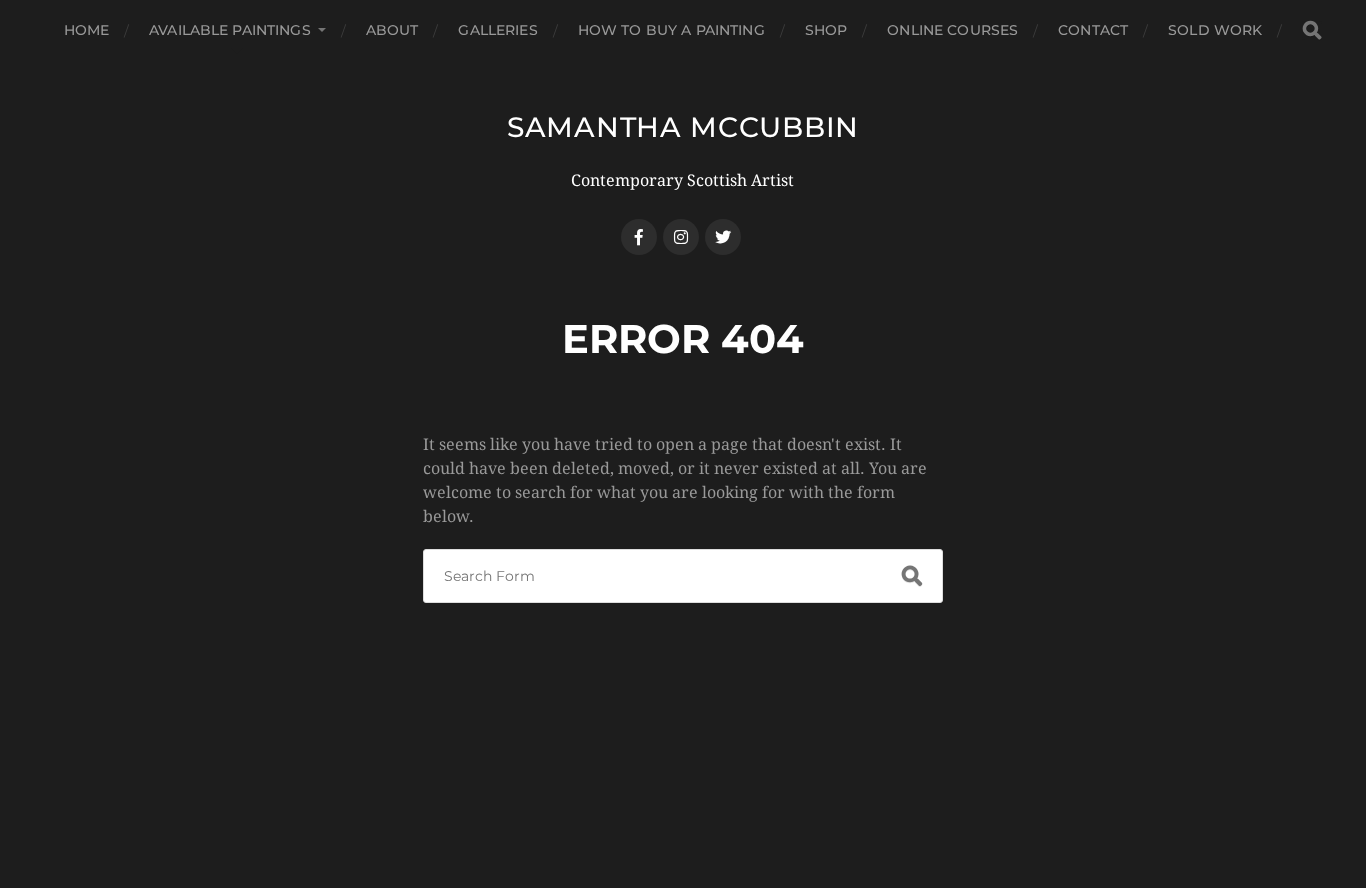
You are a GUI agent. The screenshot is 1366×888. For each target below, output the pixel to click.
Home (87, 30)
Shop (826, 30)
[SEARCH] (1312, 30)
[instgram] (681, 237)
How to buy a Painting (671, 30)
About (392, 30)
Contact (1093, 30)
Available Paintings (230, 30)
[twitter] (723, 237)
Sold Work (1215, 30)
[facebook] (639, 237)
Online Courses (952, 30)
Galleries (497, 30)
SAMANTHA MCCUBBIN (683, 127)
